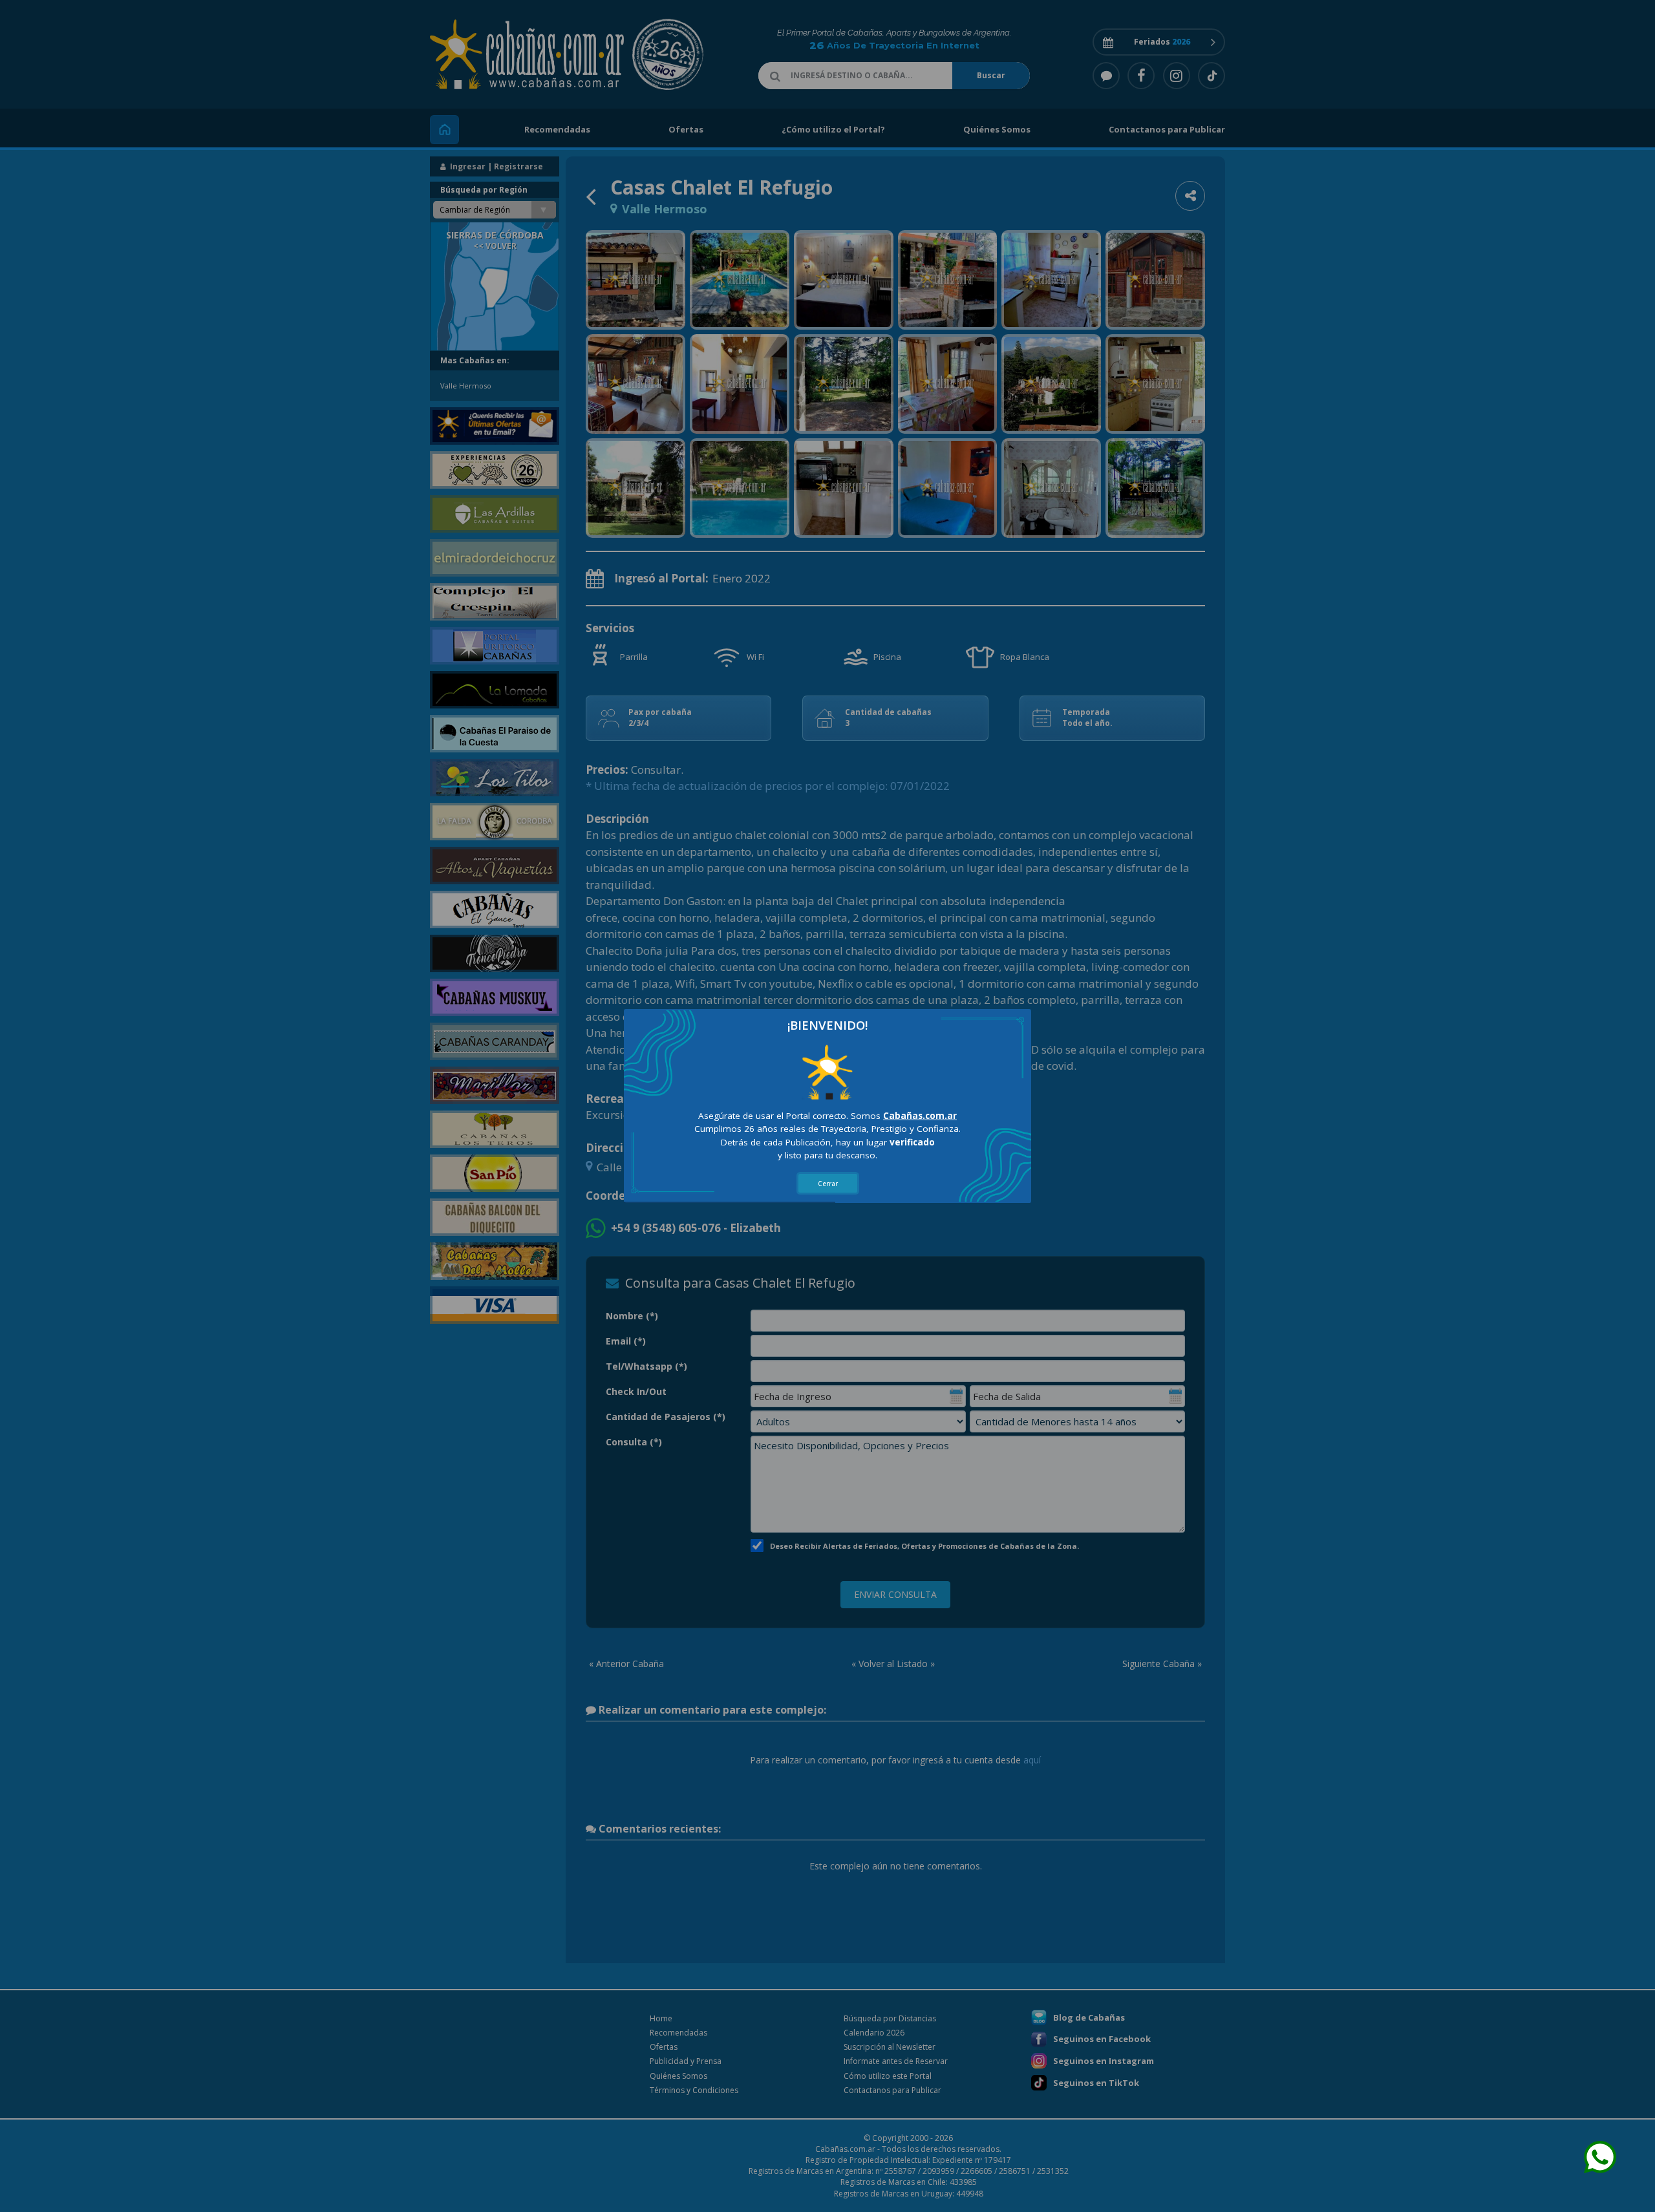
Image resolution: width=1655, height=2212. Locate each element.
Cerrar (828, 1184)
